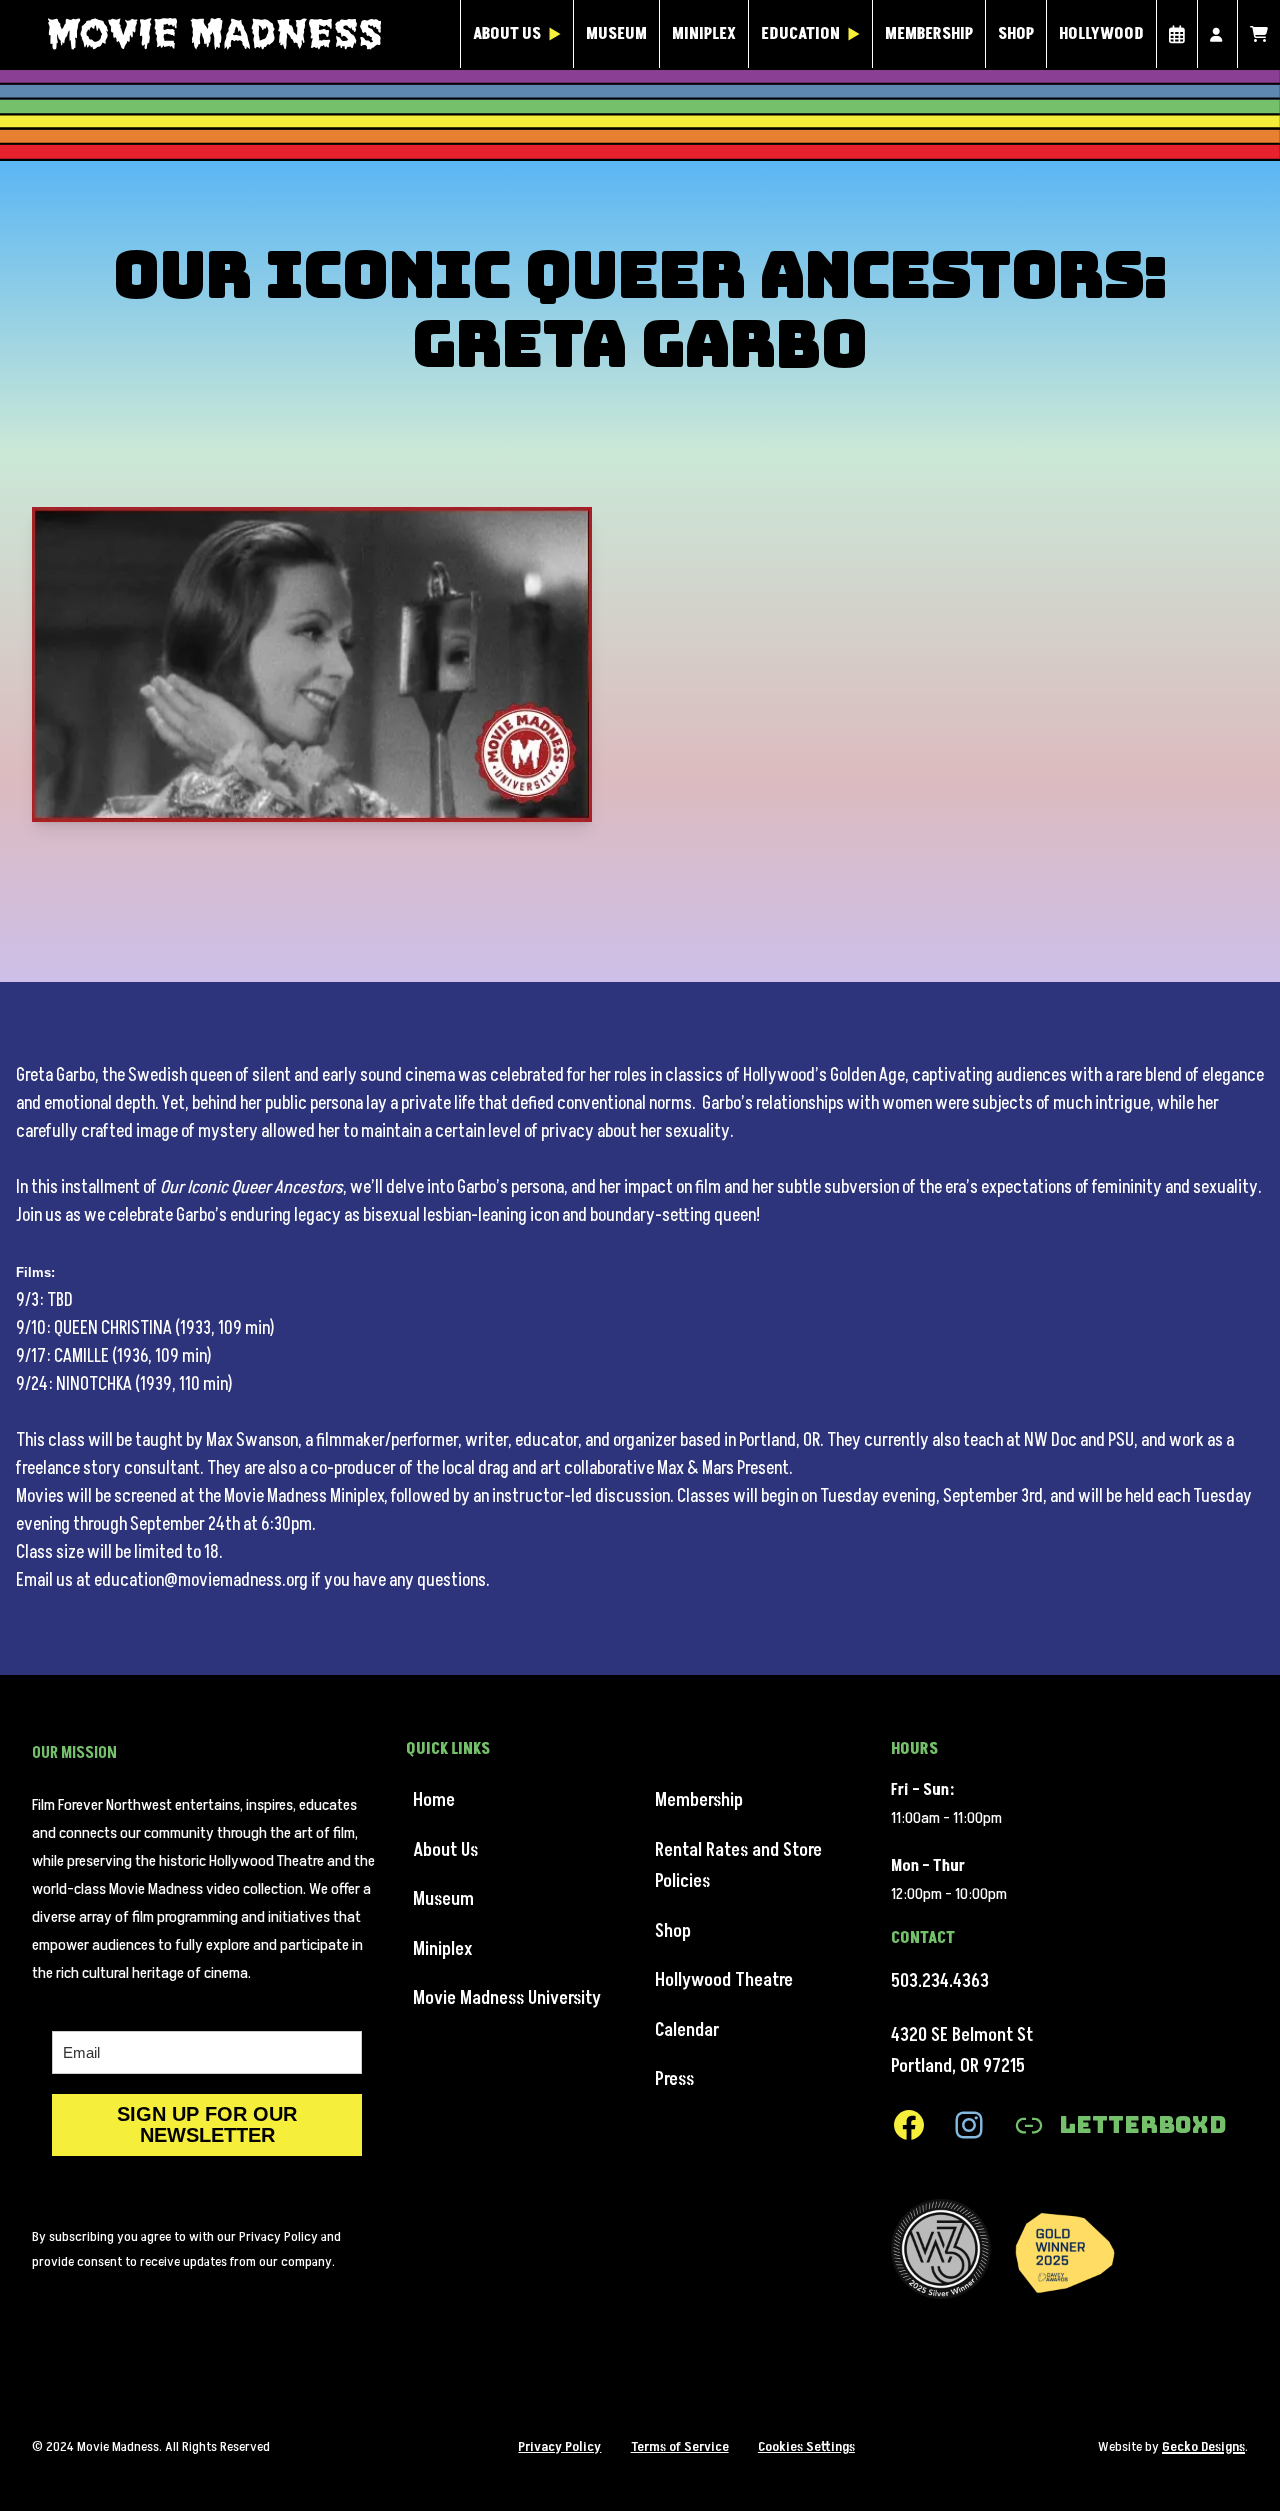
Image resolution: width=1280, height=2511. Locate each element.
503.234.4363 (940, 1981)
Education (800, 34)
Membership (929, 34)
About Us (507, 34)
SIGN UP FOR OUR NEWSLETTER (207, 2124)
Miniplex (704, 34)
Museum (616, 34)
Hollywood (1101, 34)
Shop (1016, 34)
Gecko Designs (1203, 2446)
